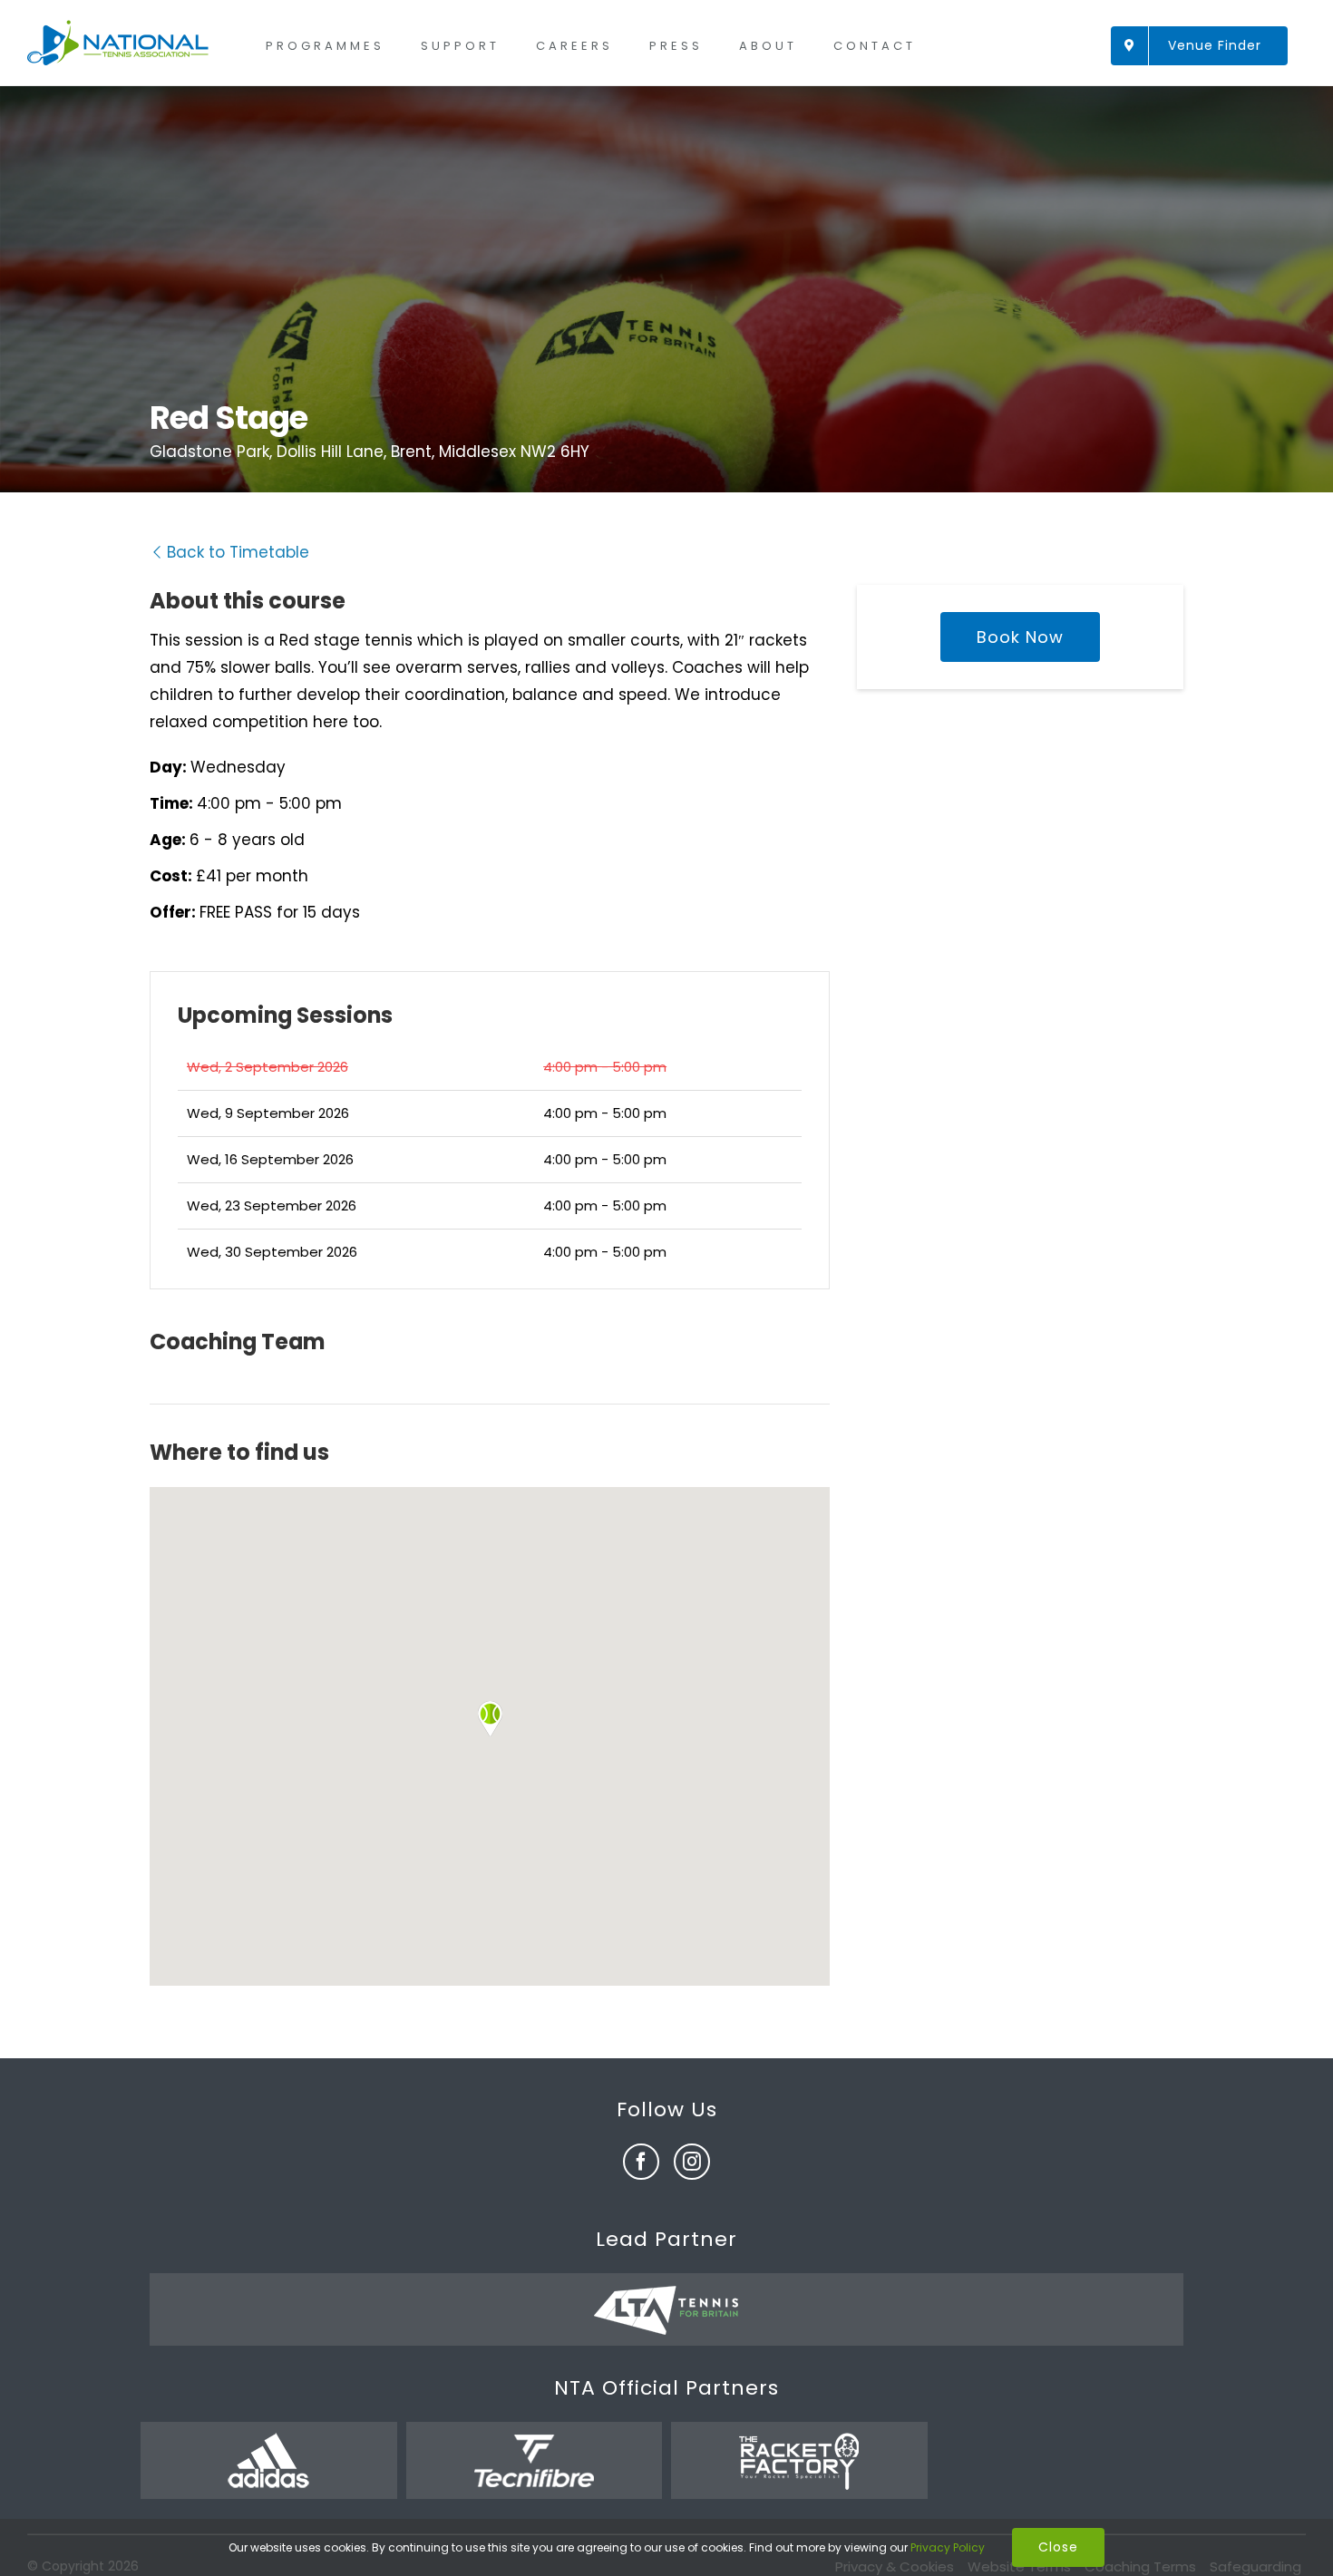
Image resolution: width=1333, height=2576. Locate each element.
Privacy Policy (948, 2547)
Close (1058, 2547)
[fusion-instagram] (692, 2162)
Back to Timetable (238, 552)
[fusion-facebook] (641, 2162)
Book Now (1020, 637)
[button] (490, 1719)
